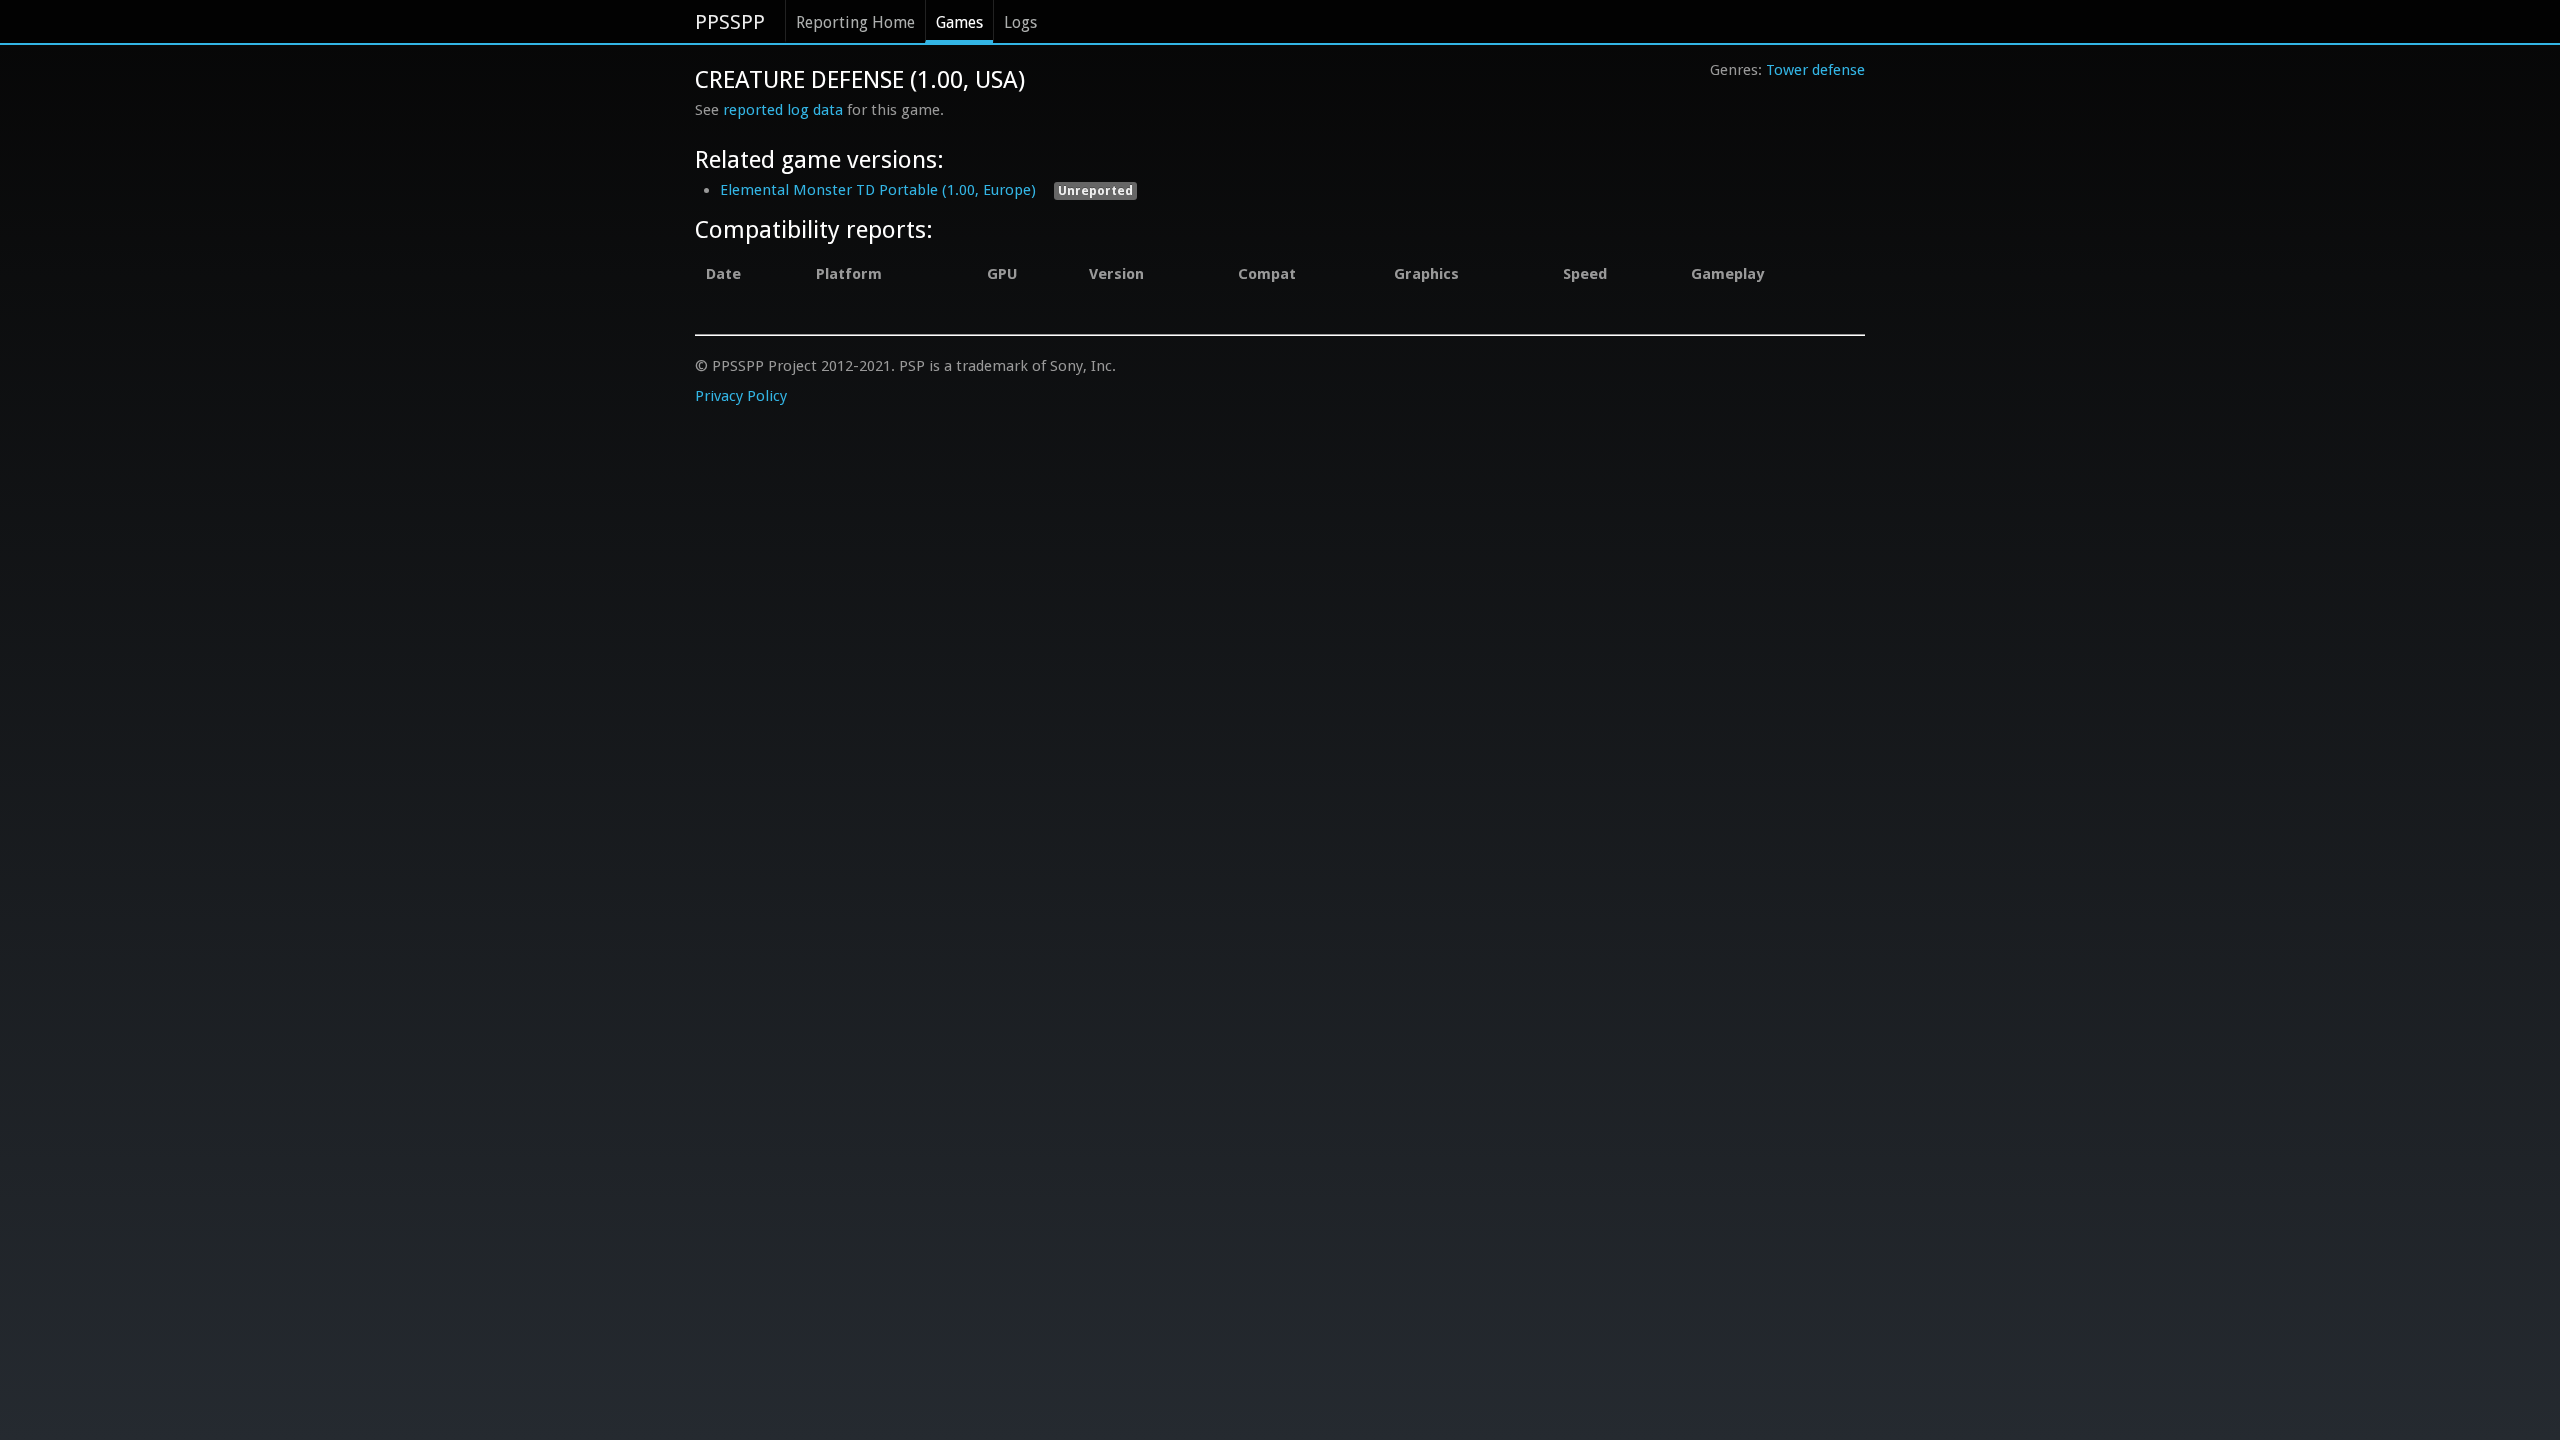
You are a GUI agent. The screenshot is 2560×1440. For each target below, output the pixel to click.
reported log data (783, 110)
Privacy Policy (741, 396)
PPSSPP (730, 22)
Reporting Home (855, 22)
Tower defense (1815, 70)
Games (959, 22)
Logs (1020, 22)
